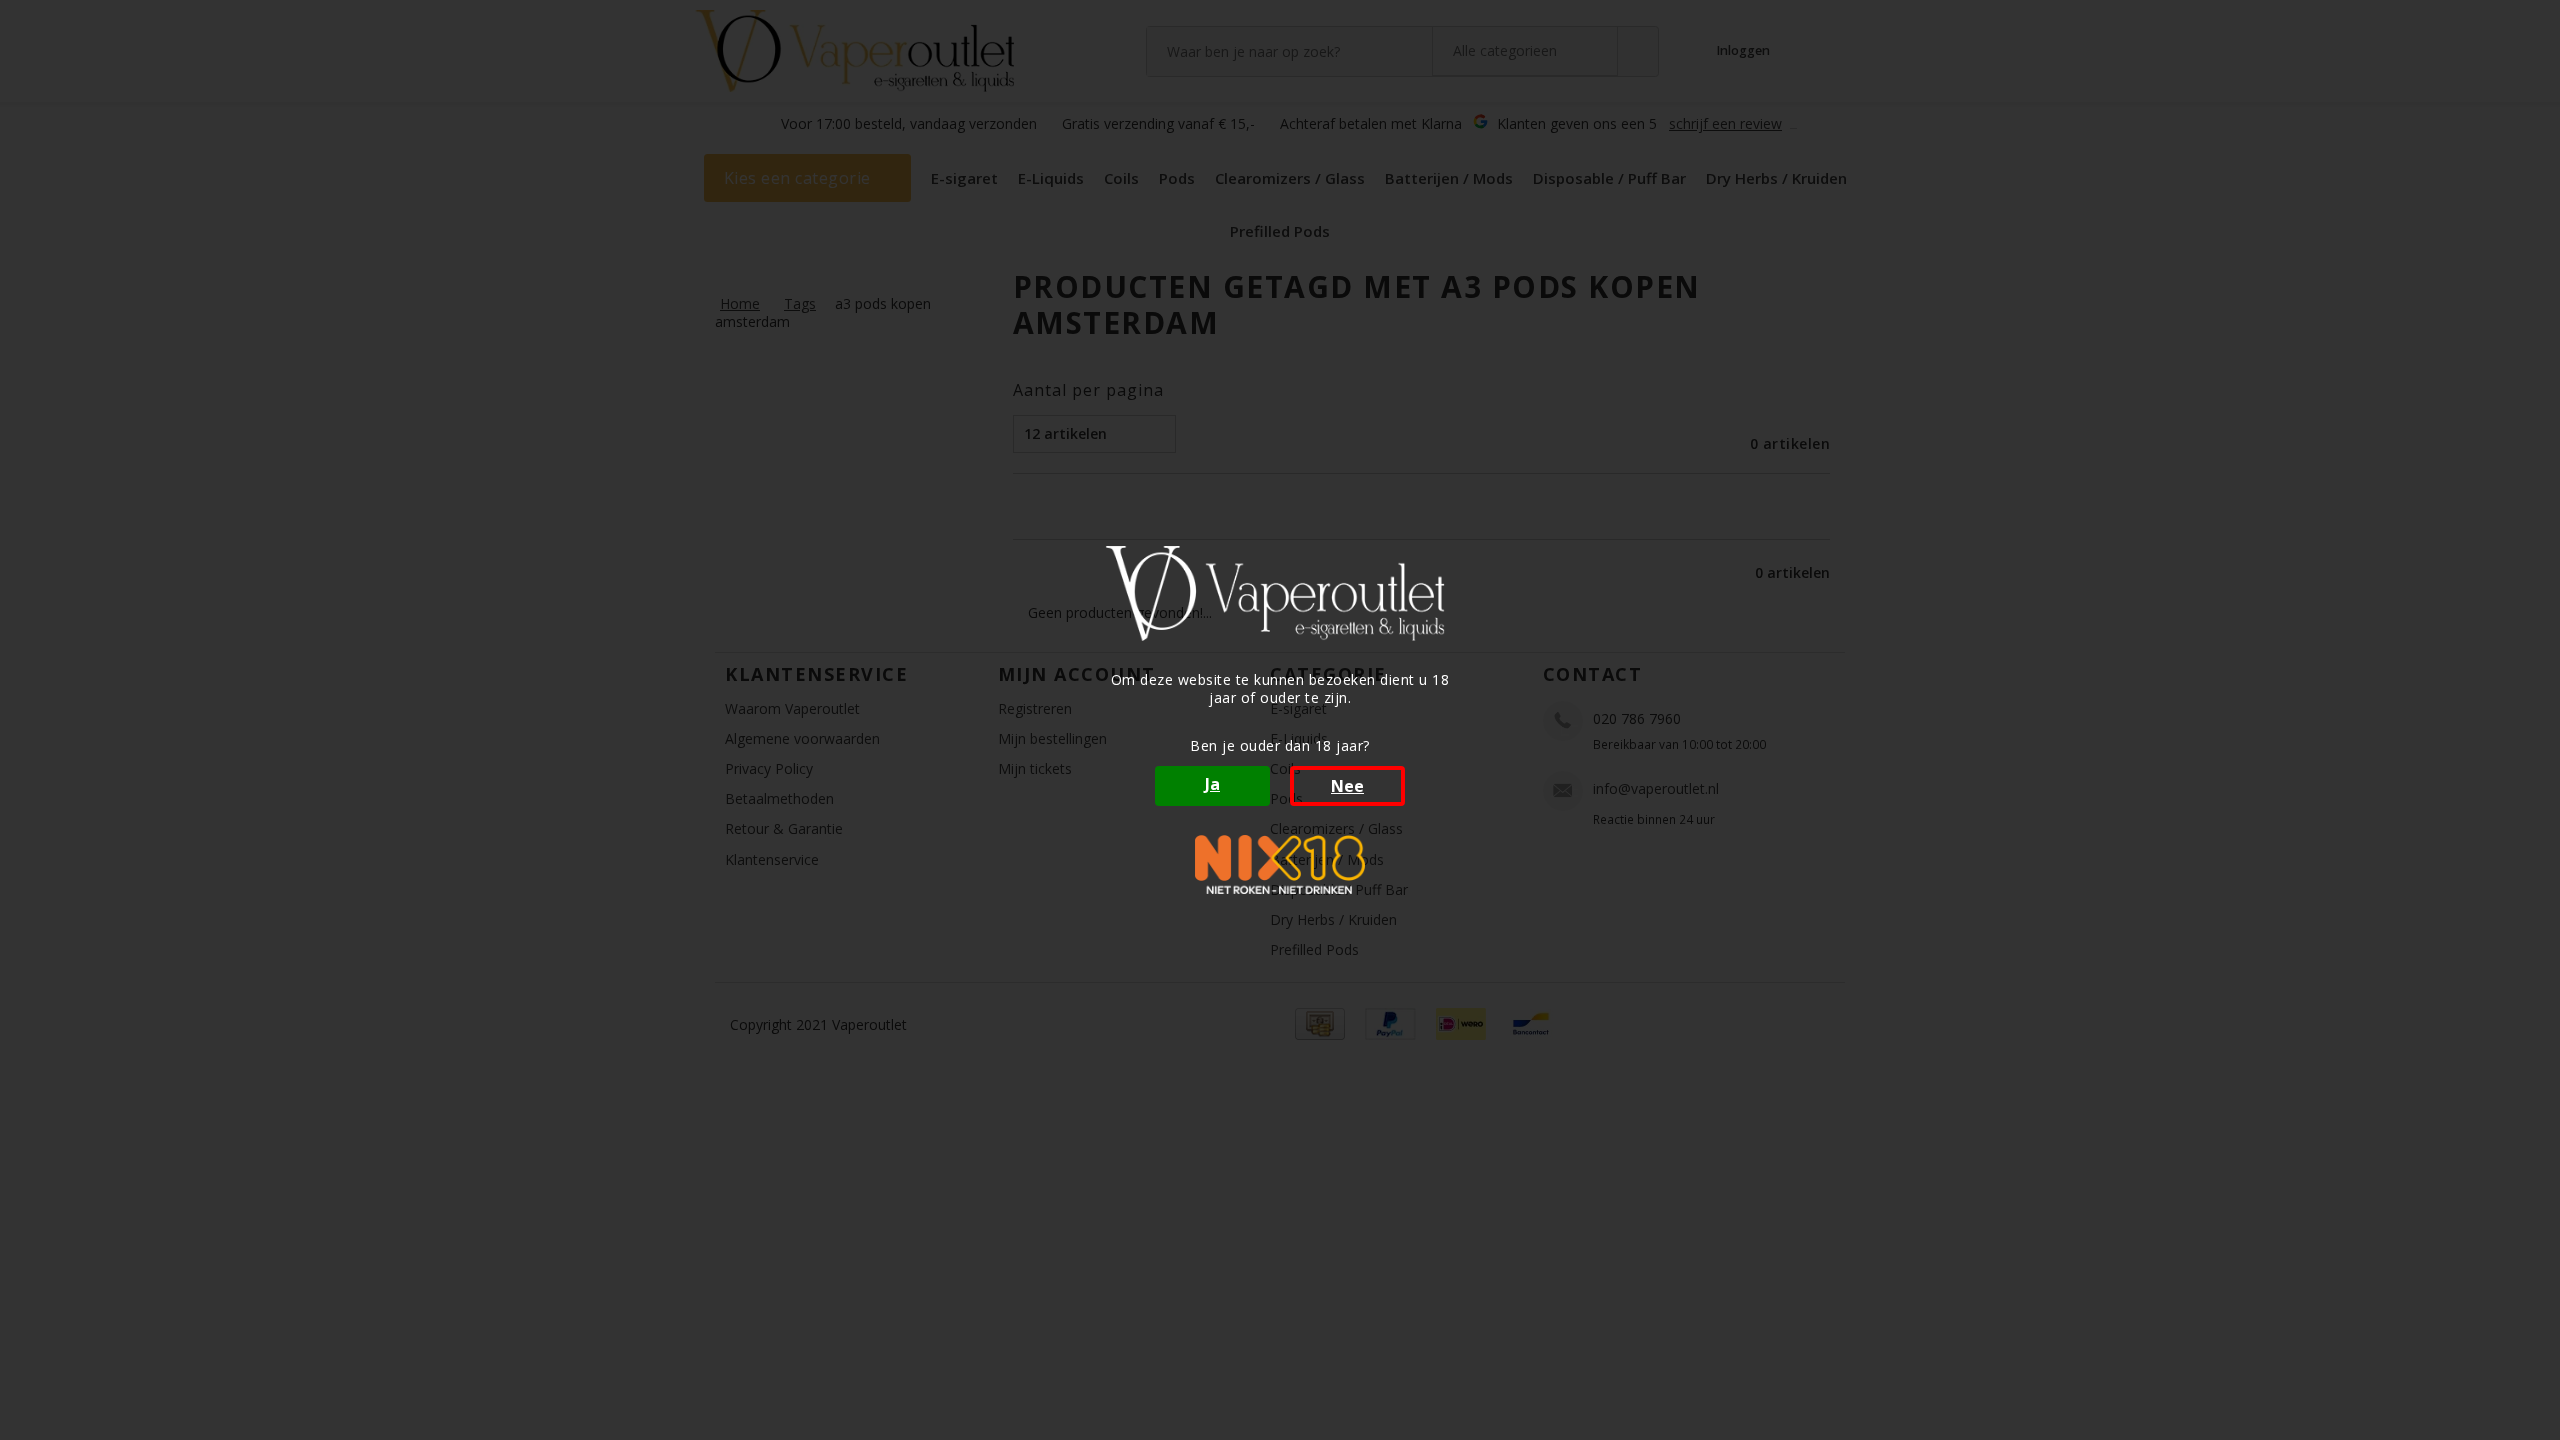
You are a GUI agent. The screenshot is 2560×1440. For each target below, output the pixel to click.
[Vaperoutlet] (1280, 593)
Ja (1212, 784)
